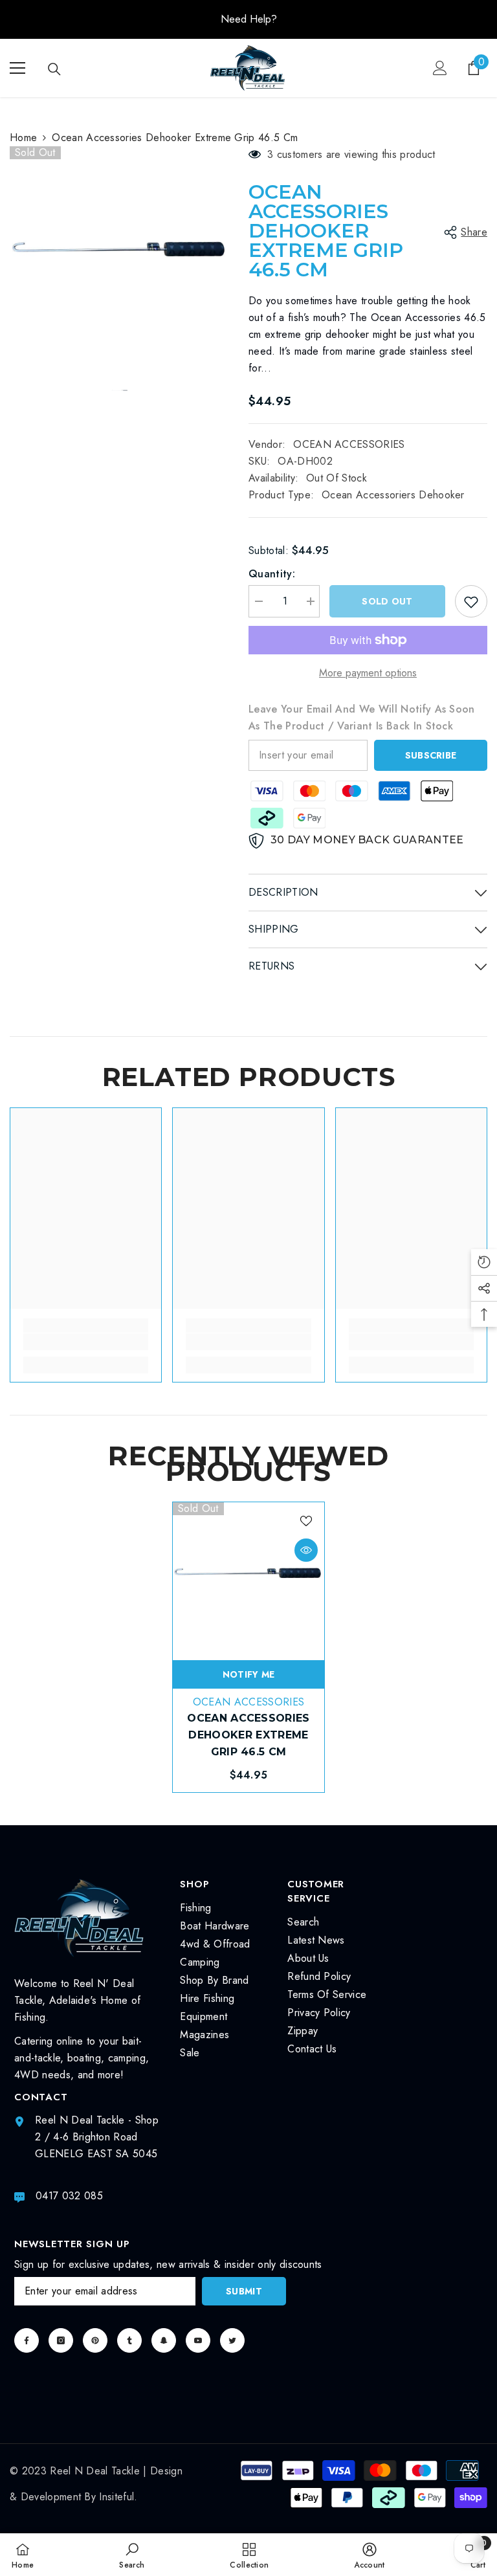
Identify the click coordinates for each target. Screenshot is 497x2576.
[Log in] (440, 68)
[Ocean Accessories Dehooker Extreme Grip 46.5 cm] (248, 1578)
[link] (86, 1342)
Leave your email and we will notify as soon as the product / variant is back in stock (362, 717)
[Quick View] (306, 1550)
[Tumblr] (129, 2340)
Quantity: (272, 574)
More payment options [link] (368, 673)
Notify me (249, 1674)
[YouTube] (198, 2340)
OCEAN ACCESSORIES (349, 444)
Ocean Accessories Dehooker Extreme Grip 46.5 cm (248, 1735)
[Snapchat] (164, 2340)
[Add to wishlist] (471, 601)
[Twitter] (232, 2340)
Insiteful (116, 2497)
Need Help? (249, 19)
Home (23, 138)
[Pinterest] (95, 2340)
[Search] (54, 69)
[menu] (17, 68)
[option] (248, 19)
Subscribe (431, 755)
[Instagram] (61, 2340)
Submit (244, 2291)
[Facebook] (27, 2340)
